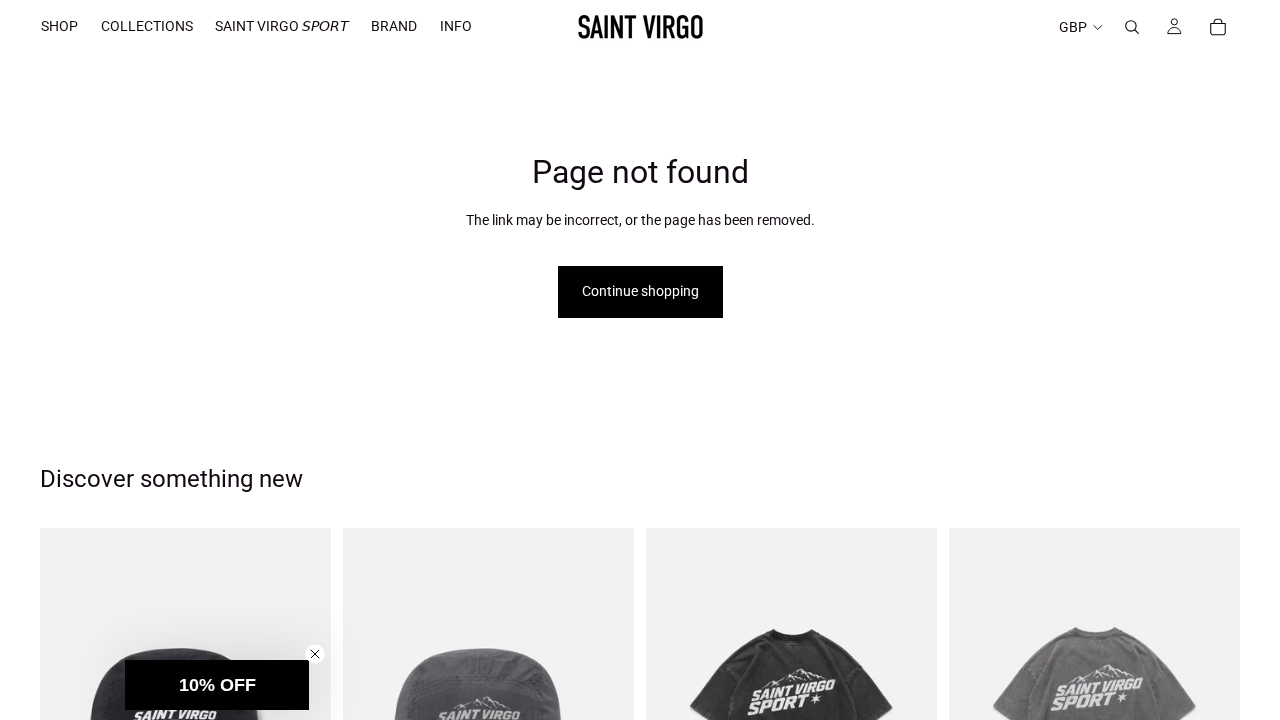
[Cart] (1218, 27)
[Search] (1132, 27)
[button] (217, 685)
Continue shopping (640, 291)
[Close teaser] (315, 654)
